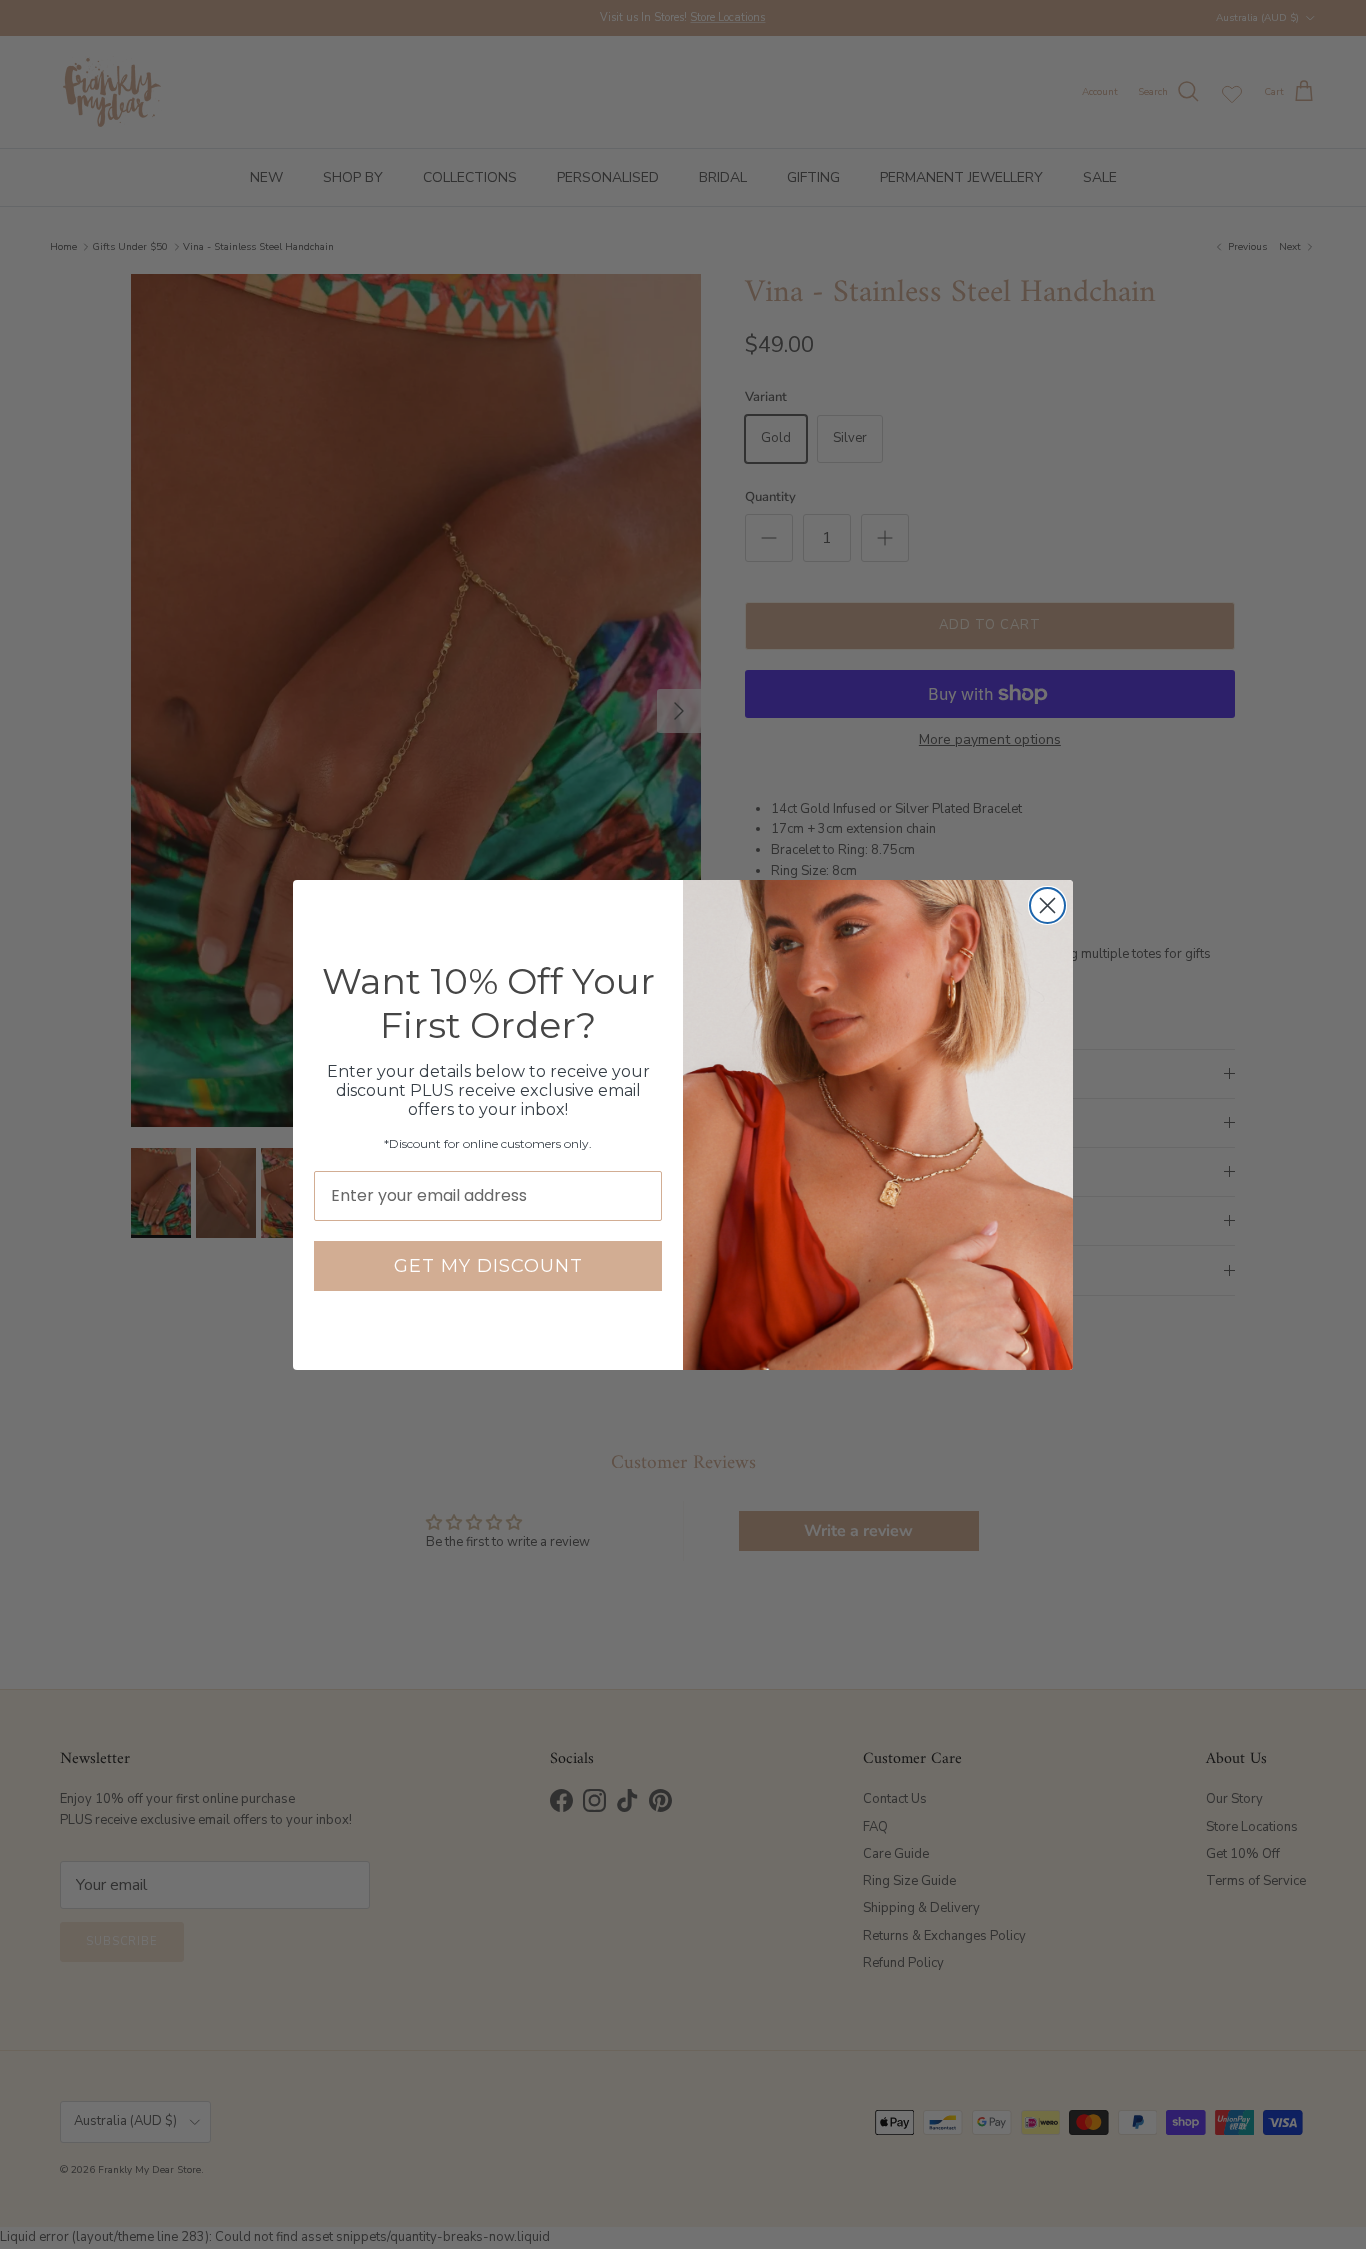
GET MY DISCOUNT (488, 1266)
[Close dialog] (1047, 905)
